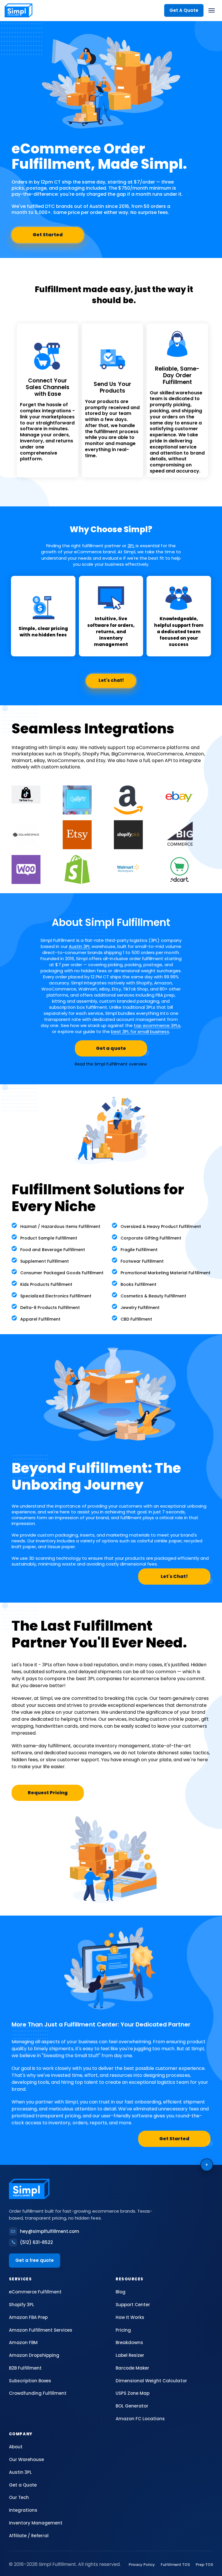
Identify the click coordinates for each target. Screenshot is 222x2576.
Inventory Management (36, 2523)
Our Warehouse (26, 2459)
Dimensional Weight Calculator (151, 2381)
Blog (121, 2292)
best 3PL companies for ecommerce (118, 1679)
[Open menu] (212, 10)
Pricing (123, 2330)
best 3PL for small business (140, 1031)
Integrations (23, 2510)
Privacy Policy (142, 2565)
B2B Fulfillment (25, 2368)
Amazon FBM (23, 2342)
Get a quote (111, 1048)
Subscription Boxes (30, 2381)
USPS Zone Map (133, 2393)
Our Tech (19, 2497)
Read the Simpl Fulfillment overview (111, 1064)
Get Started (48, 235)
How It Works (130, 2317)
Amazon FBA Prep (28, 2317)
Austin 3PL (79, 946)
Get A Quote (184, 10)
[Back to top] (207, 2165)
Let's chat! (111, 680)
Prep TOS (204, 2565)
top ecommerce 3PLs (157, 1025)
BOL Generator (132, 2406)
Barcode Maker (132, 2368)
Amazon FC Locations (140, 2419)
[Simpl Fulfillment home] (18, 10)
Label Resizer (130, 2355)
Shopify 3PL (22, 2305)
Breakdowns (129, 2342)
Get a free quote (35, 2260)
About (16, 2447)
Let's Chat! (174, 1576)
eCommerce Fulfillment (35, 2292)
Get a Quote (23, 2485)
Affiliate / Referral (29, 2536)
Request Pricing (48, 1793)
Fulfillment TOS (175, 2565)
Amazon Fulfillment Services (41, 2330)
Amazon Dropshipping (34, 2355)
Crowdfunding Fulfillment (38, 2393)
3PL (131, 546)
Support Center (133, 2305)
